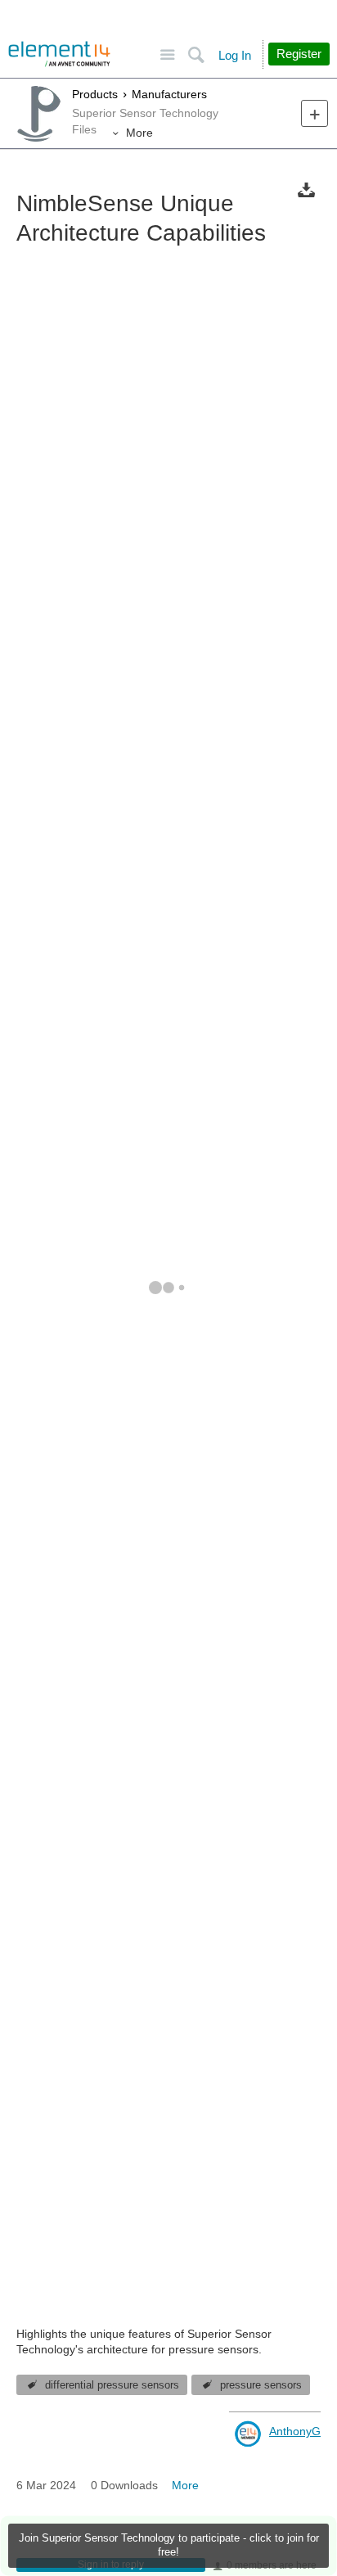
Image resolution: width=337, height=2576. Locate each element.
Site (167, 55)
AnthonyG (295, 2431)
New (315, 113)
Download (306, 189)
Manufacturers (169, 94)
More (139, 133)
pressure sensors (261, 2385)
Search (196, 55)
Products (95, 94)
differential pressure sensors (112, 2385)
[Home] (59, 54)
